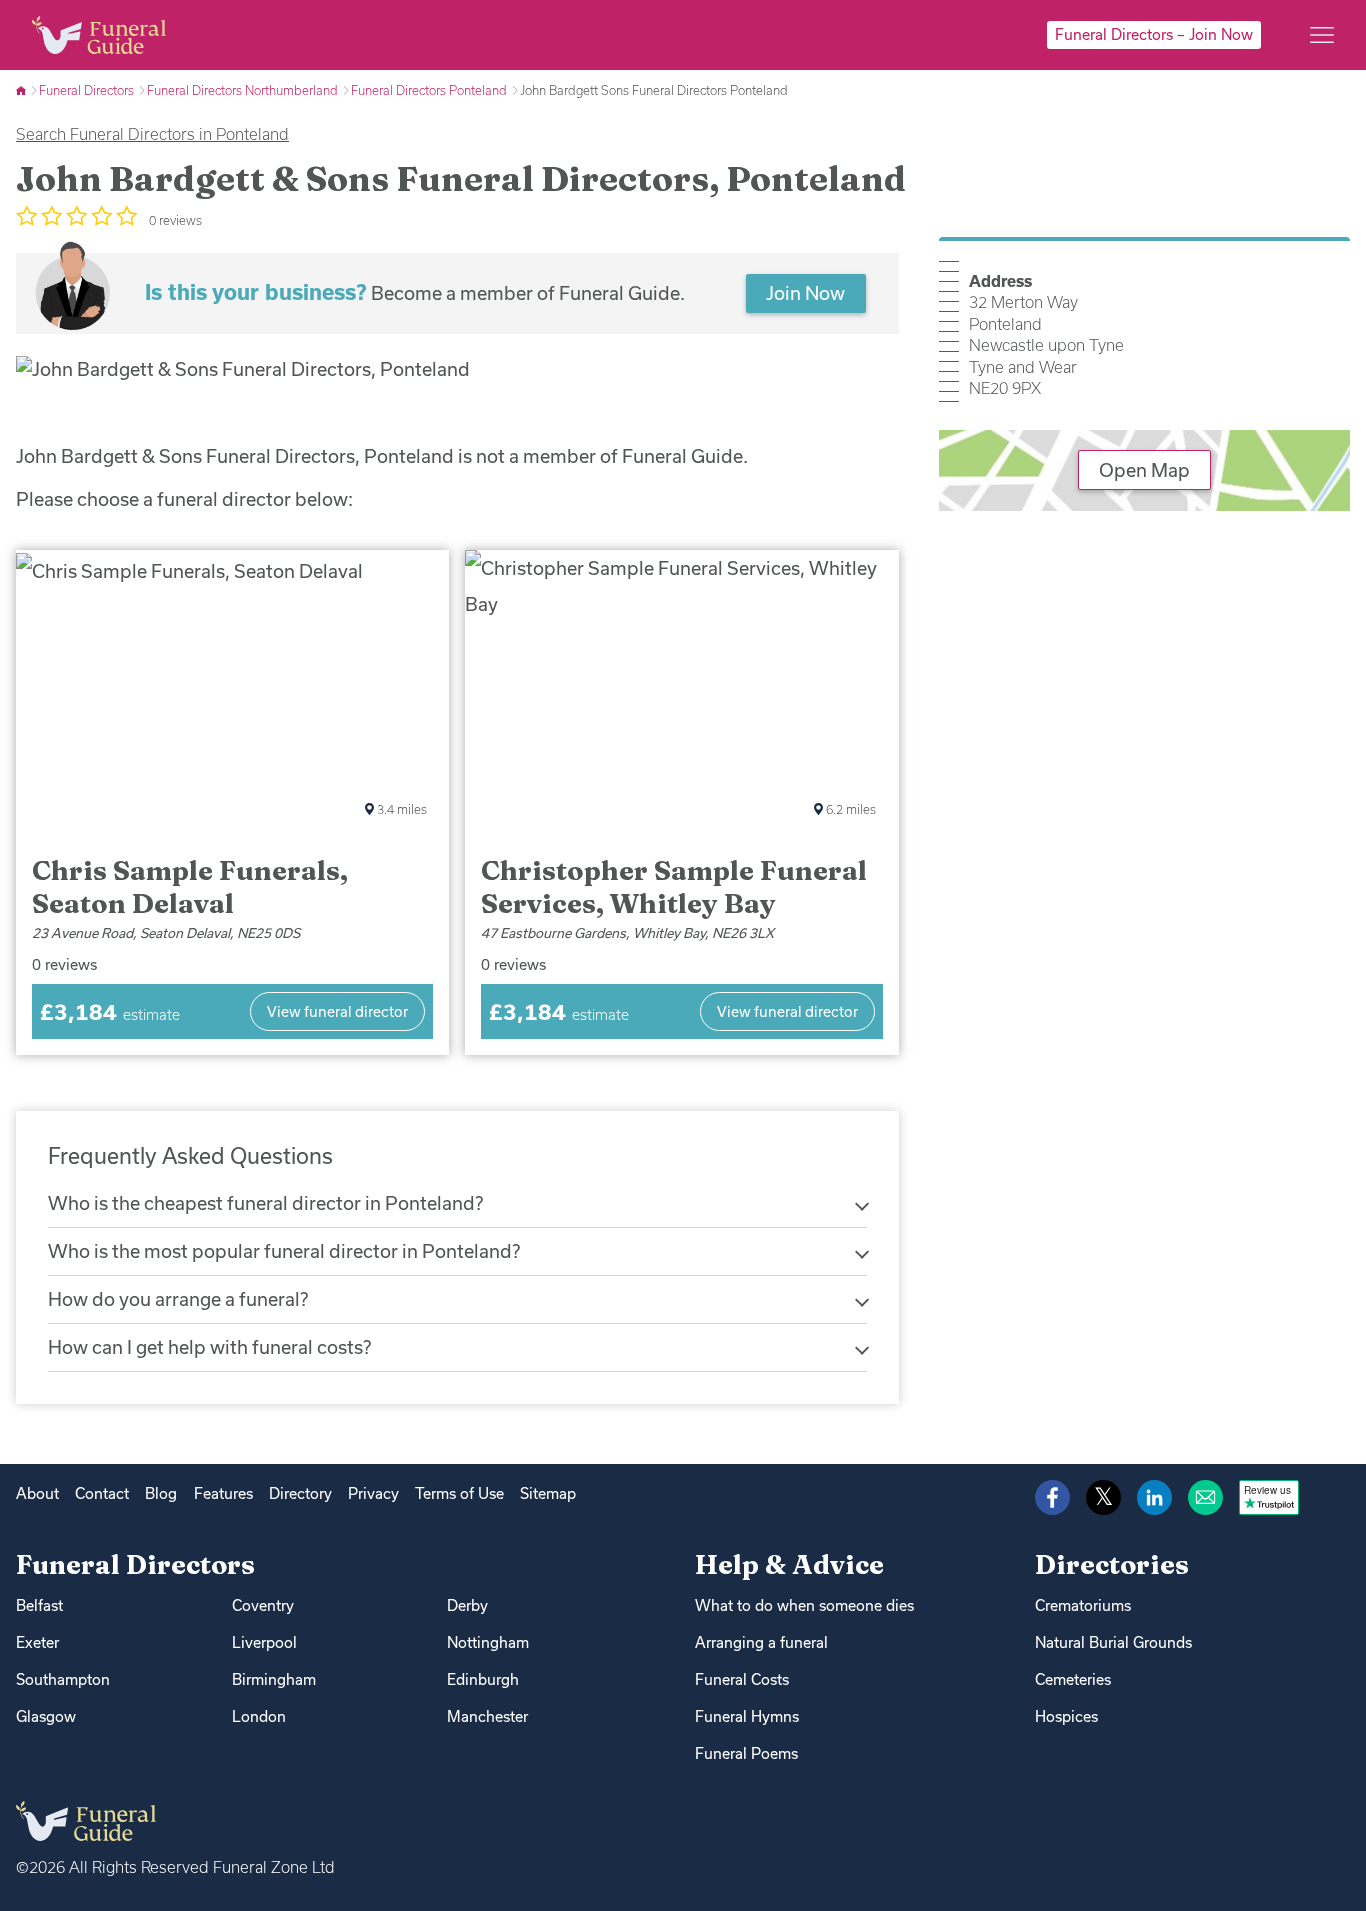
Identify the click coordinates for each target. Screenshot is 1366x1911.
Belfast (39, 1605)
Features (223, 1493)
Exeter (37, 1642)
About (37, 1493)
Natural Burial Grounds (1113, 1642)
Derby (467, 1605)
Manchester (487, 1716)
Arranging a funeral (761, 1642)
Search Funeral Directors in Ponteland (152, 134)
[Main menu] (1322, 35)
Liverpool (264, 1642)
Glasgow (46, 1716)
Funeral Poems (746, 1753)
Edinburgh (483, 1679)
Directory (300, 1493)
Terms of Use (459, 1493)
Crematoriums (1083, 1605)
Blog (161, 1493)
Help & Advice (789, 1564)
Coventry (263, 1605)
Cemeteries (1073, 1679)
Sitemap (548, 1493)
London (259, 1716)
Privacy (373, 1493)
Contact (102, 1493)
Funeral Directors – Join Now (1154, 34)
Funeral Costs (742, 1679)
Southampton (63, 1679)
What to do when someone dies (804, 1605)
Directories (1112, 1564)
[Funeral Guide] (22, 90)
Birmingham (274, 1679)
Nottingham (488, 1642)
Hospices (1066, 1716)
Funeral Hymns (747, 1716)
